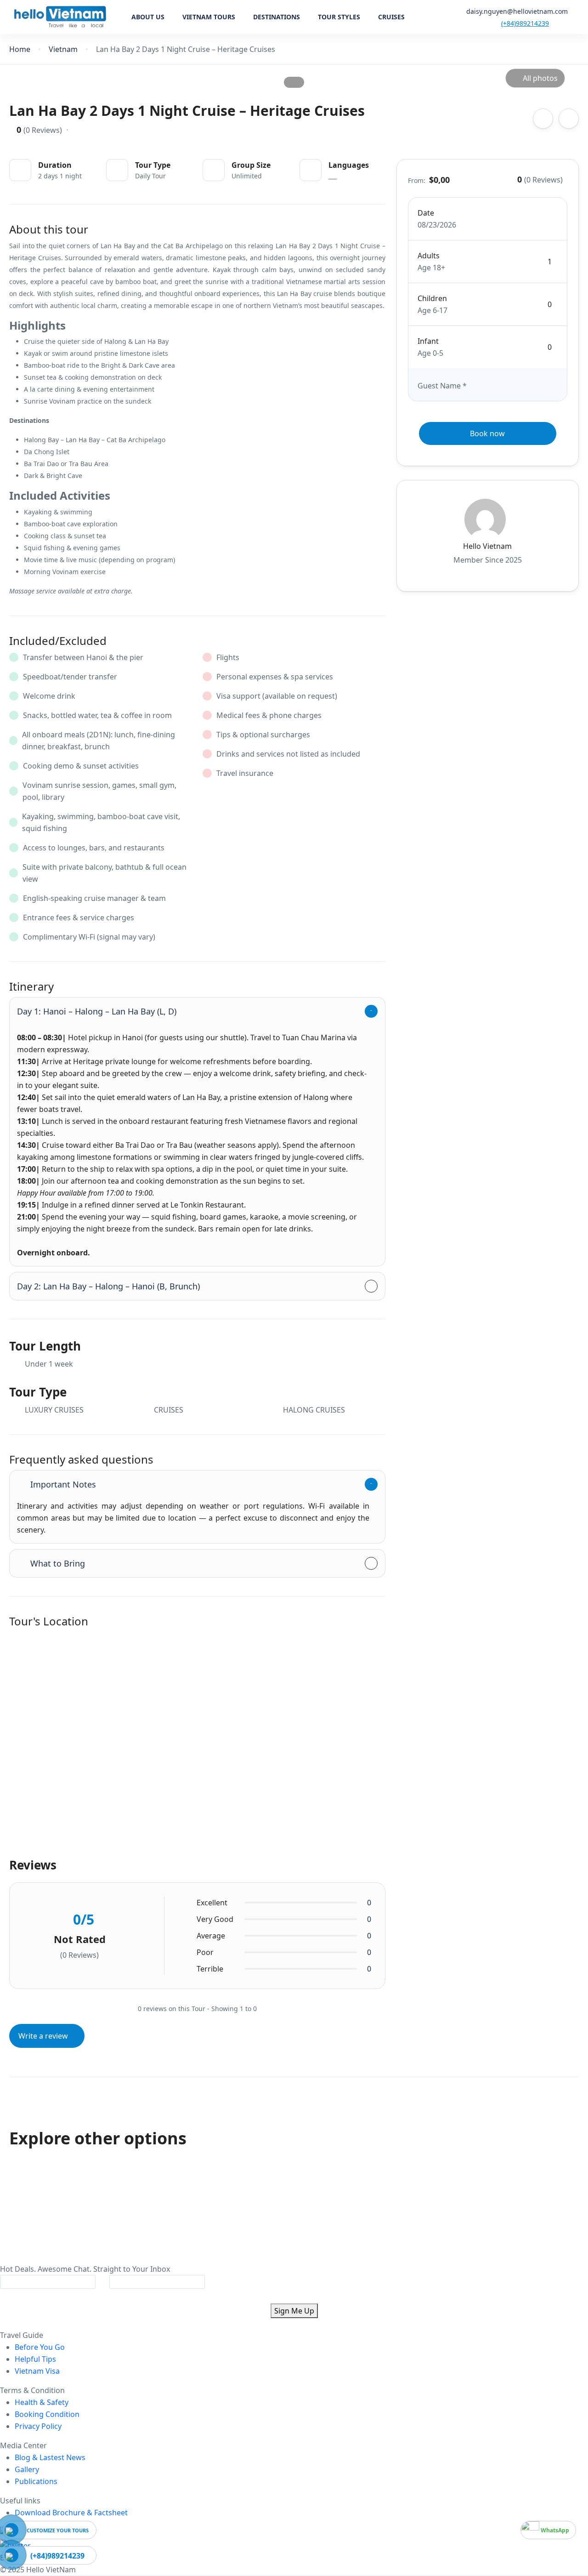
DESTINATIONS (277, 17)
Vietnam (63, 49)
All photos (540, 78)
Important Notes (63, 1484)
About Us (148, 17)
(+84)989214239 (525, 23)
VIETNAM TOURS (209, 17)
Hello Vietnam (487, 546)
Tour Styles (339, 17)
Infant (428, 341)
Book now (487, 433)
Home (20, 49)
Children (432, 298)
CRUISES (391, 17)
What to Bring (58, 1563)
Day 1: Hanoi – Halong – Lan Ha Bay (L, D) (97, 1011)
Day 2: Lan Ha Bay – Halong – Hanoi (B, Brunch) (108, 1286)
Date (426, 213)
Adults (429, 256)
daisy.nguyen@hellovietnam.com (517, 11)
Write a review (44, 2036)
